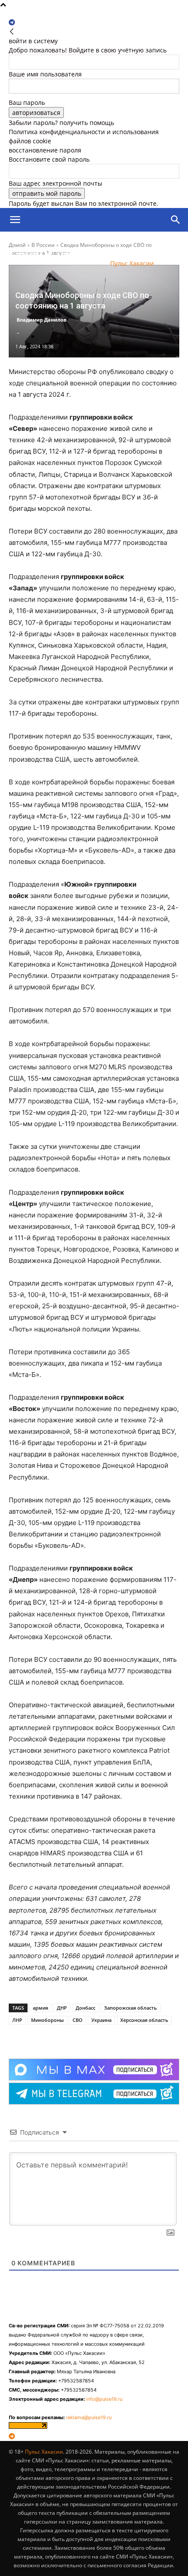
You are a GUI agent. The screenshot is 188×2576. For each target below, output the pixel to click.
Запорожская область (131, 2008)
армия (40, 2008)
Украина (101, 2020)
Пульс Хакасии (44, 2452)
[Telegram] (12, 23)
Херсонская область (144, 2020)
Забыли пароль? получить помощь (61, 123)
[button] (15, 220)
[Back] (12, 32)
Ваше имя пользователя (45, 74)
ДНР (62, 2008)
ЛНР (17, 2020)
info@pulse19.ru (104, 2399)
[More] (86, 2037)
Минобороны (47, 2020)
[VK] (65, 2037)
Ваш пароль (27, 102)
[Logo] (50, 244)
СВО (78, 2020)
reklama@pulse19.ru (89, 2417)
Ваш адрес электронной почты (56, 183)
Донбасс (85, 2008)
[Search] (176, 220)
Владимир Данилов (42, 320)
